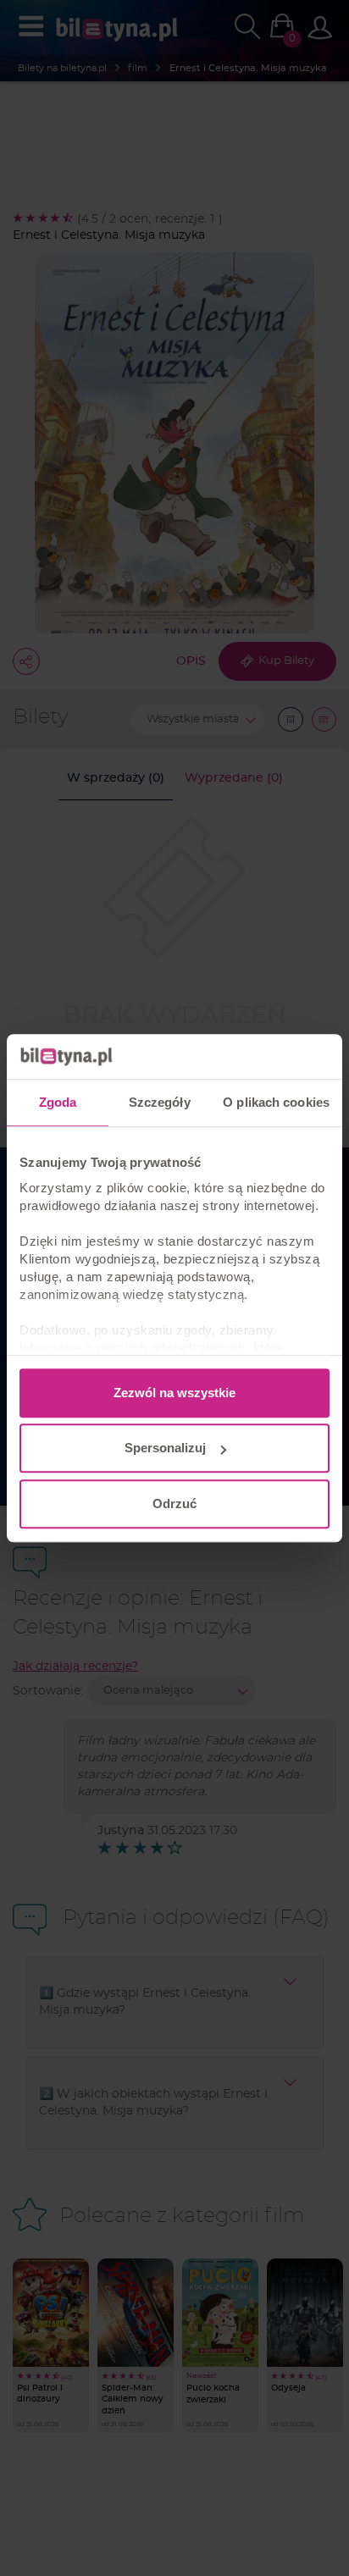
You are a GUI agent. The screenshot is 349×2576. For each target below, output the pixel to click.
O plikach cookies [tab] (276, 1102)
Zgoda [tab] (58, 1102)
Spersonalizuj (165, 1448)
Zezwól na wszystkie (174, 1393)
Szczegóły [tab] (160, 1102)
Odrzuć (174, 1504)
